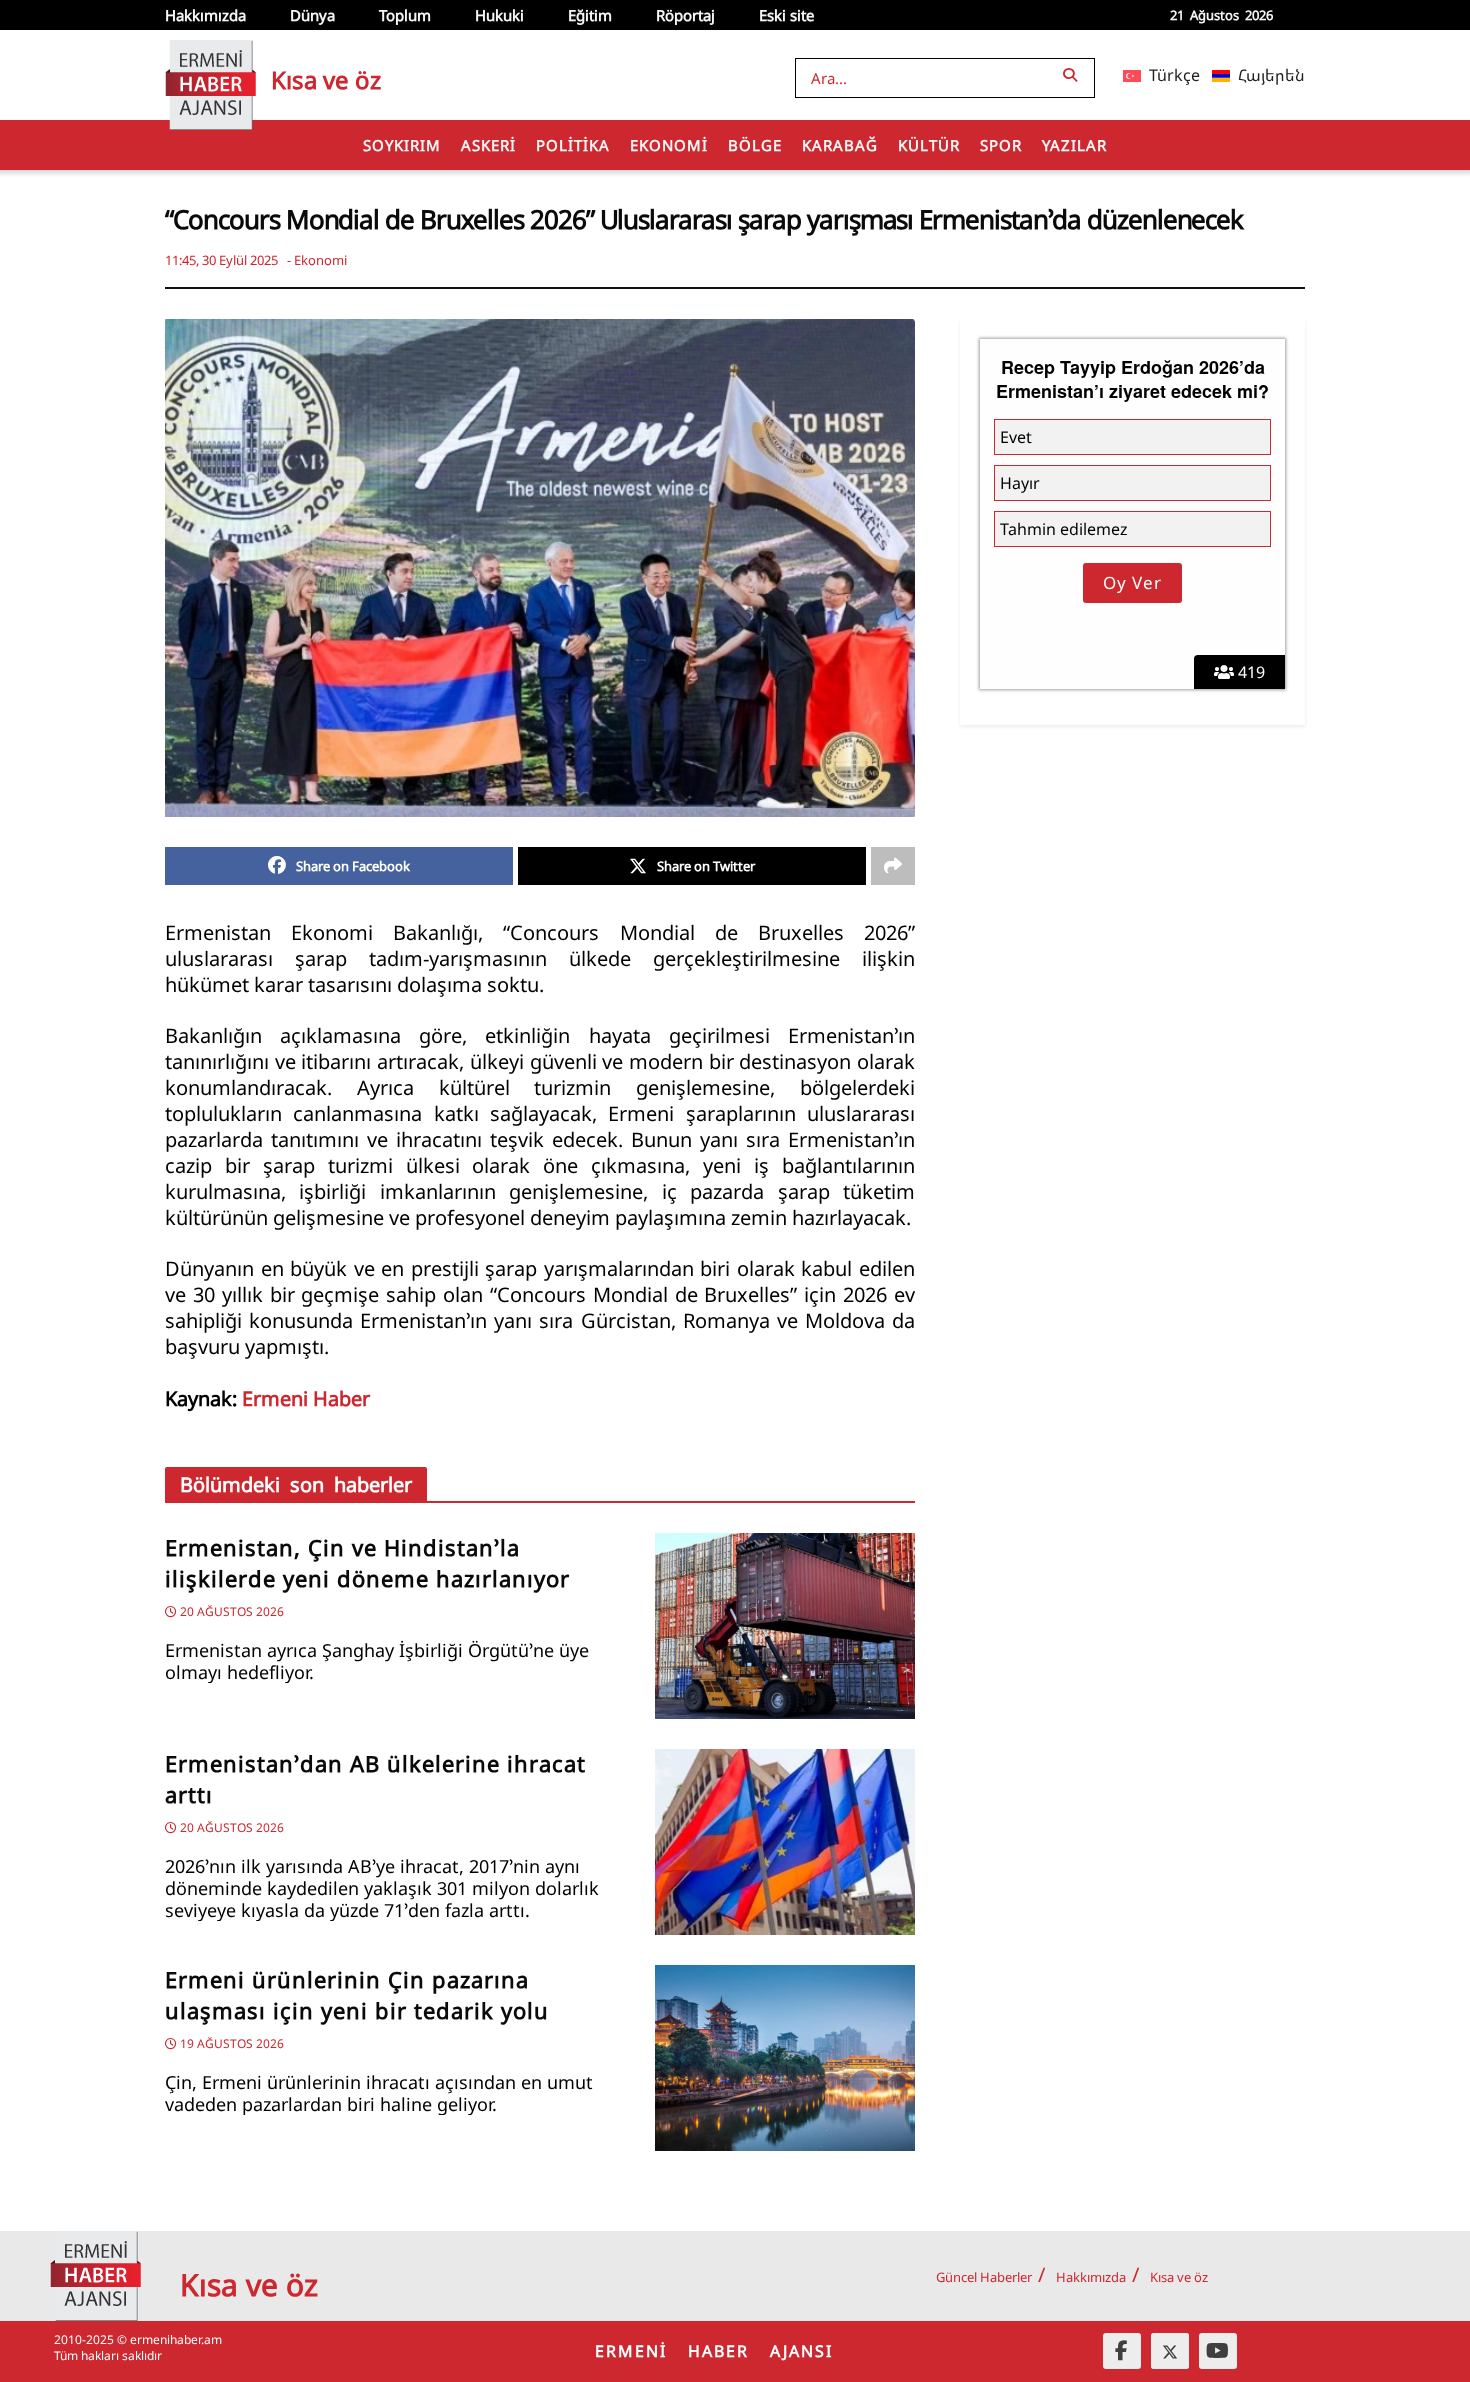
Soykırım (402, 145)
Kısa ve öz (1179, 2277)
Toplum (405, 15)
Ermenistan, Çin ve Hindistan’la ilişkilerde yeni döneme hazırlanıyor (367, 1563)
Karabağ (840, 145)
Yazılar (1074, 145)
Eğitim (590, 15)
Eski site (786, 15)
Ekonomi (669, 145)
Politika (573, 145)
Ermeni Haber (306, 1398)
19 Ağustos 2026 (230, 2043)
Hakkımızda (205, 15)
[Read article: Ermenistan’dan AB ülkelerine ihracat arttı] (785, 1842)
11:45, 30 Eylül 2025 (221, 260)
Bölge (755, 145)
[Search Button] (1074, 74)
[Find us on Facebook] (1122, 2351)
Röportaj (685, 15)
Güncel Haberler (984, 2277)
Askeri (488, 145)
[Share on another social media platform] (893, 866)
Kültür (929, 145)
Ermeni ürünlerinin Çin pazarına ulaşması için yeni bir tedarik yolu (357, 1995)
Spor (1001, 145)
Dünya (312, 15)
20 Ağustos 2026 (230, 1611)
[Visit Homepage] (210, 75)
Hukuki (499, 15)
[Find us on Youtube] (1218, 2351)
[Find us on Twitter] (1170, 2351)
